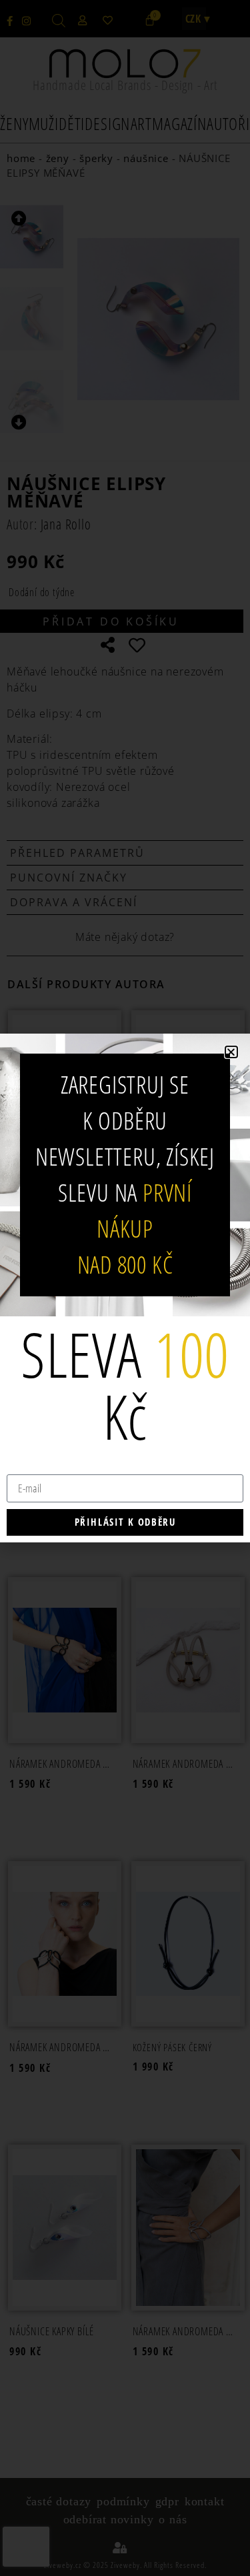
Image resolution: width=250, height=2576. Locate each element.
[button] (231, 1052)
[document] (125, 1288)
